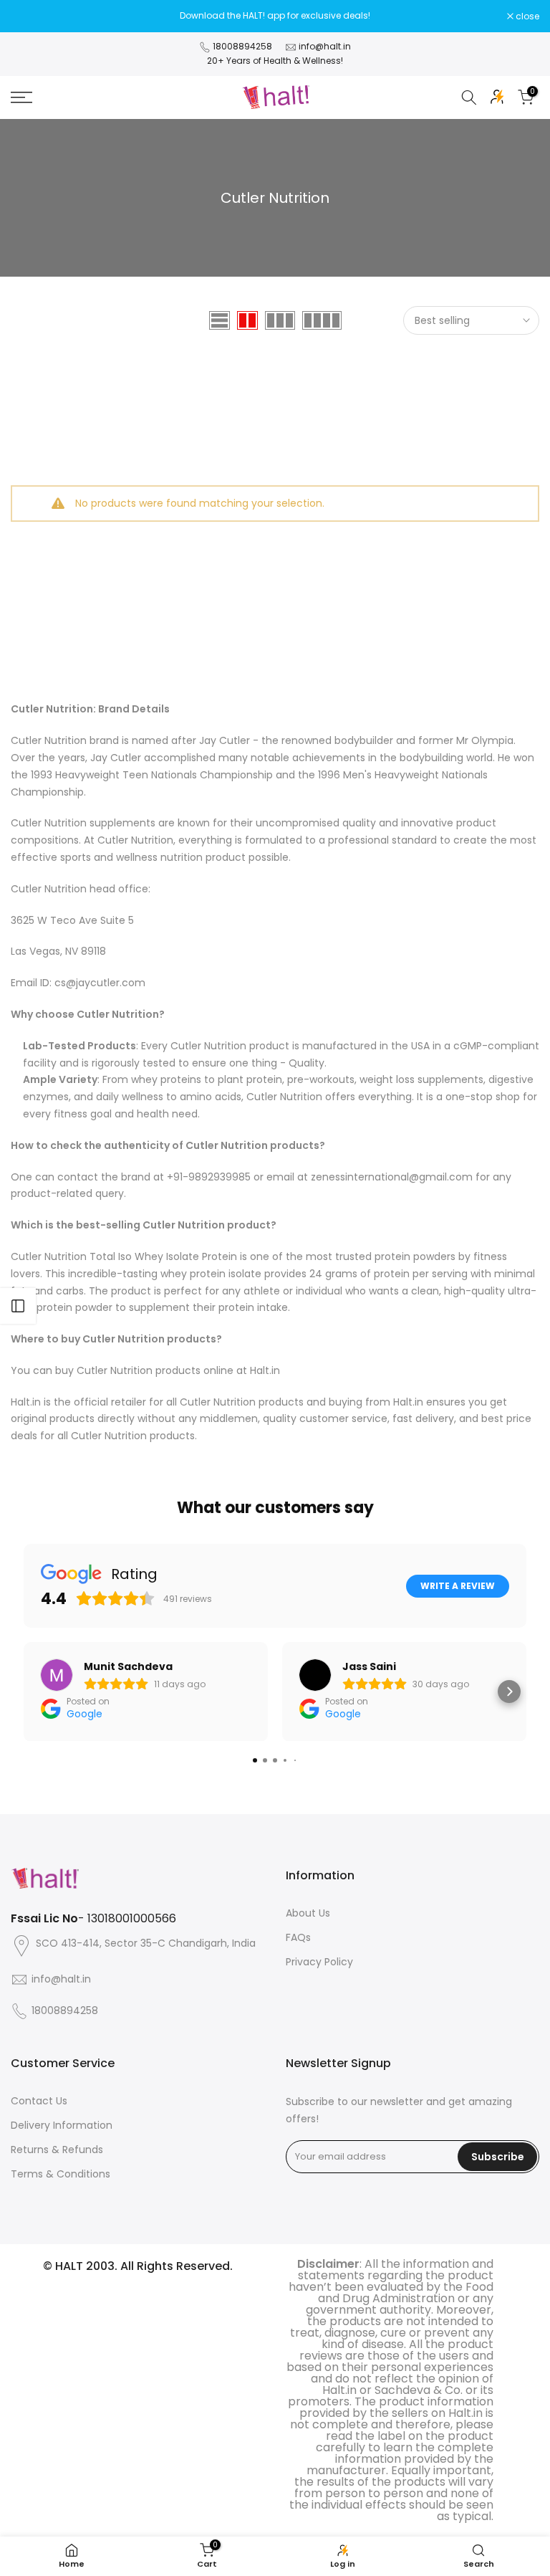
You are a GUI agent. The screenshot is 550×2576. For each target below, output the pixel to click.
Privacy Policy (319, 1962)
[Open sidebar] (18, 1306)
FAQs (298, 1937)
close (30, 16)
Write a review (458, 1586)
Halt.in (265, 1370)
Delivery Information (62, 2125)
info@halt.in (325, 46)
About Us (308, 1913)
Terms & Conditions (61, 2174)
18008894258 (242, 46)
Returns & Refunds (57, 2150)
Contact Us (39, 2101)
